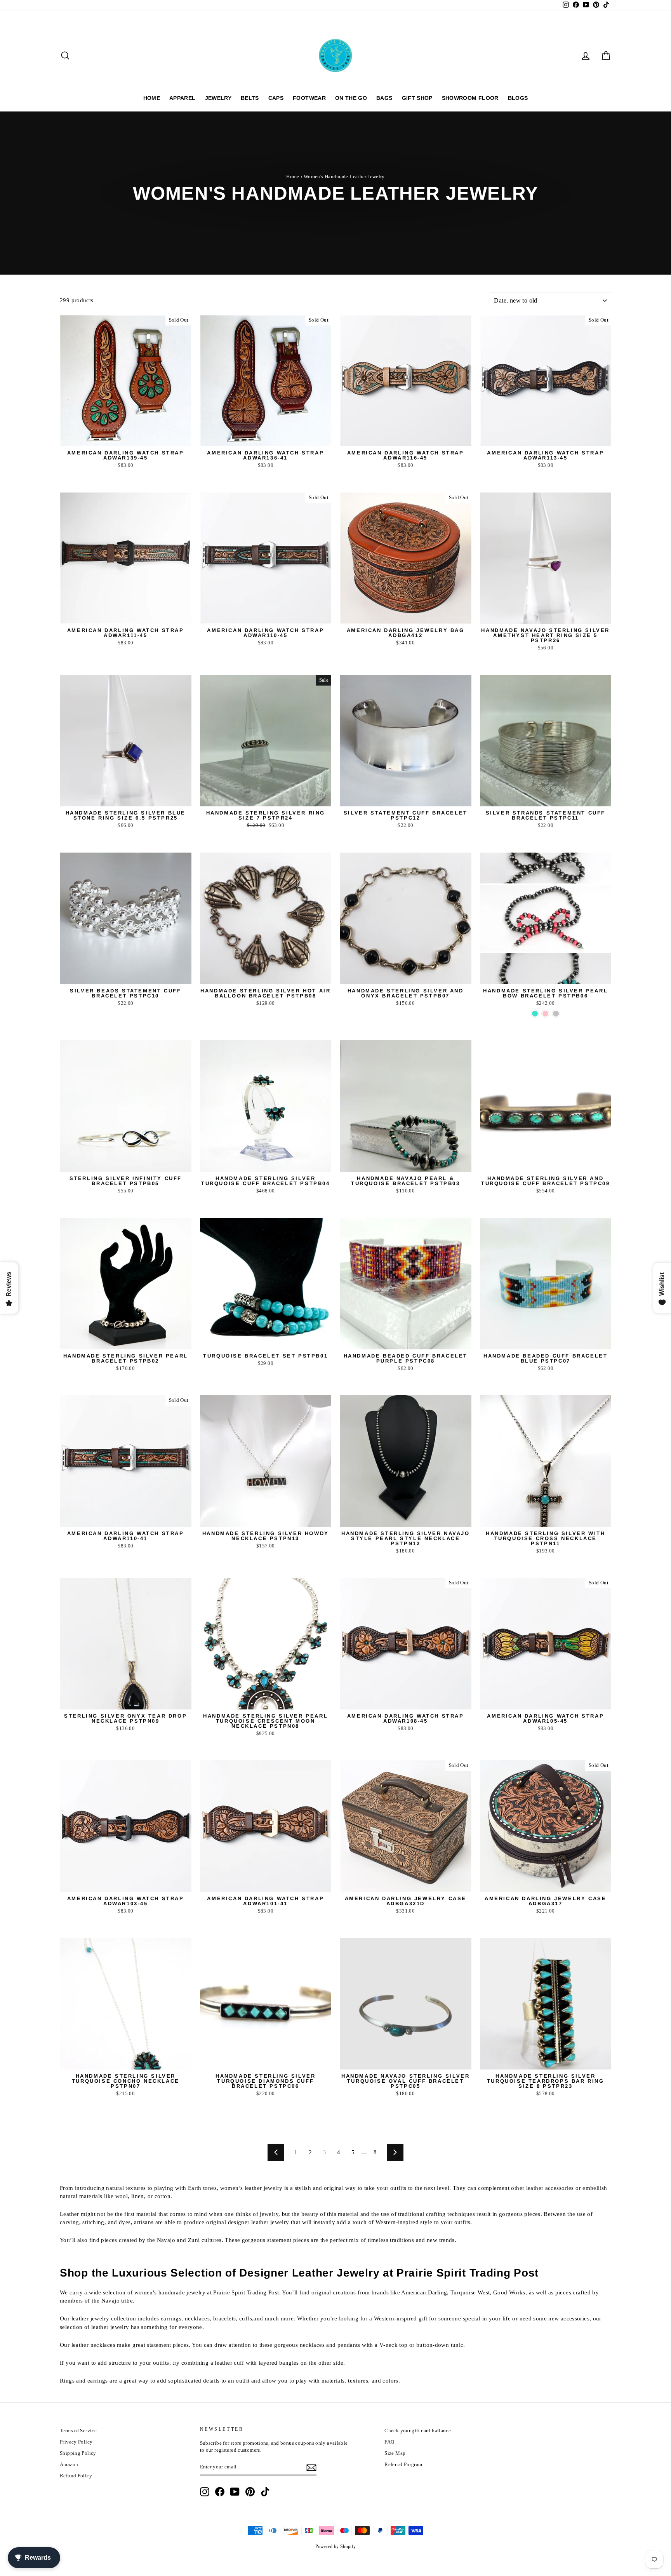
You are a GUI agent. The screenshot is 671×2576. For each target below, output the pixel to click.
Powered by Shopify (336, 2546)
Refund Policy (76, 2476)
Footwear (309, 98)
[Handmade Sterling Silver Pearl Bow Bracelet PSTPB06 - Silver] (556, 1014)
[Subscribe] (311, 2468)
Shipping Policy (78, 2453)
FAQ (389, 2442)
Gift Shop (417, 98)
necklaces (197, 2318)
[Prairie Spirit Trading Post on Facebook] (220, 2492)
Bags (384, 98)
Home (152, 98)
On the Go (351, 98)
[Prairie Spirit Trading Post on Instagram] (205, 2492)
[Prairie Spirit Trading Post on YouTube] (235, 2492)
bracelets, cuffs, (233, 2318)
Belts (250, 98)
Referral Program (403, 2465)
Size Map (395, 2453)
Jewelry (218, 98)
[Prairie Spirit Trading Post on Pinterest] (250, 2492)
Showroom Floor (470, 98)
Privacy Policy (76, 2442)
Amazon (69, 2465)
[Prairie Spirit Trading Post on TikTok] (265, 2492)
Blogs (518, 98)
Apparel (182, 98)
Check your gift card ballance (418, 2431)
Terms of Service (78, 2431)
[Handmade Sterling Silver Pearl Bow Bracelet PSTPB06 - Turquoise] (535, 1014)
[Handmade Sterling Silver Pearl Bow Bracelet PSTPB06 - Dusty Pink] (545, 1014)
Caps (276, 98)
